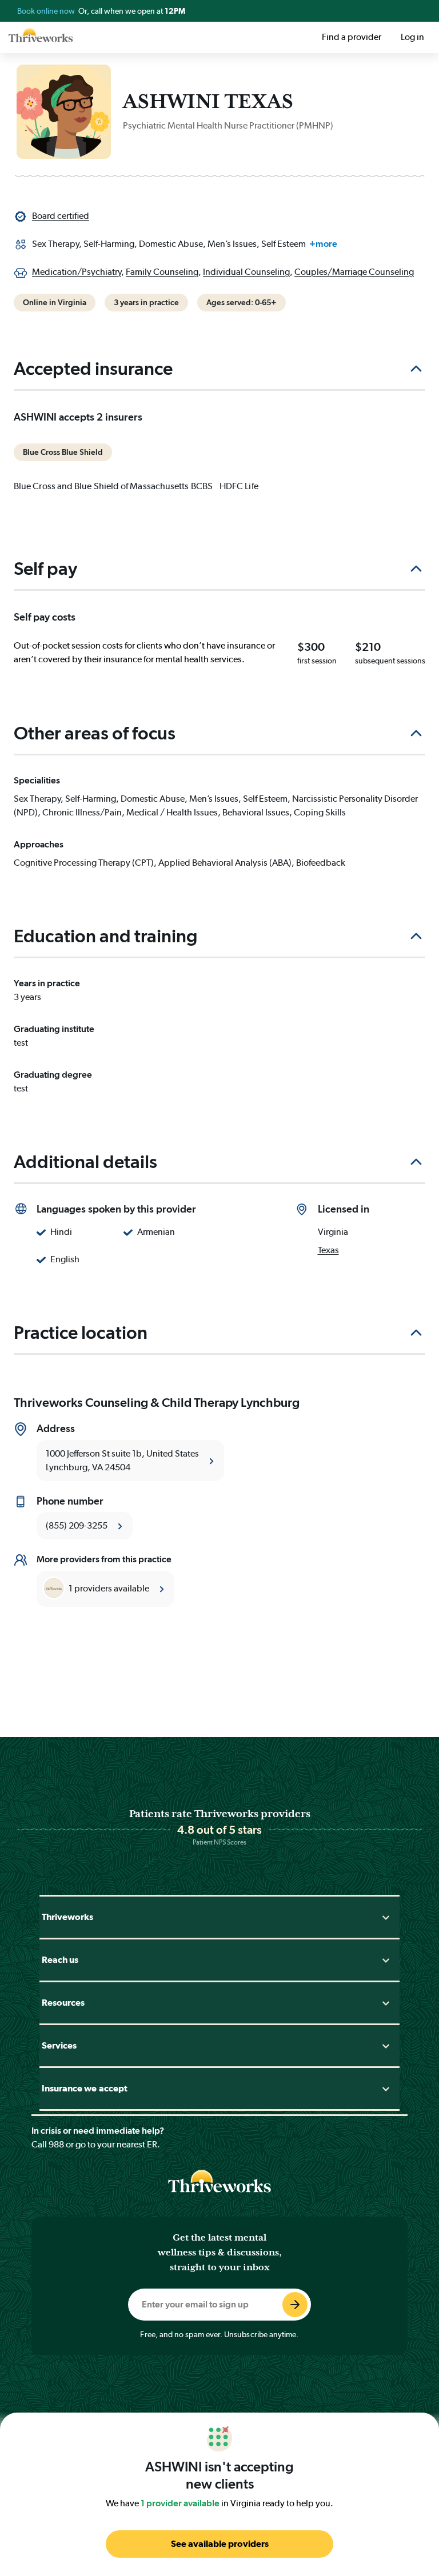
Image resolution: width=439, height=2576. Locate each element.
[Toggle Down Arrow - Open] (386, 1917)
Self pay (45, 569)
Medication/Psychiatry (77, 272)
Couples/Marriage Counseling (354, 272)
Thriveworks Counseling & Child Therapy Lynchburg (157, 1402)
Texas (328, 1250)
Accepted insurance (93, 369)
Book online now (47, 11)
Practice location (81, 1333)
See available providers (220, 2544)
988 (56, 2144)
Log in (412, 37)
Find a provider (352, 37)
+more (323, 244)
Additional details (85, 1162)
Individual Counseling (246, 272)
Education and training (106, 936)
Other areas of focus (95, 733)
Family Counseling (162, 272)
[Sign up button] (295, 2305)
